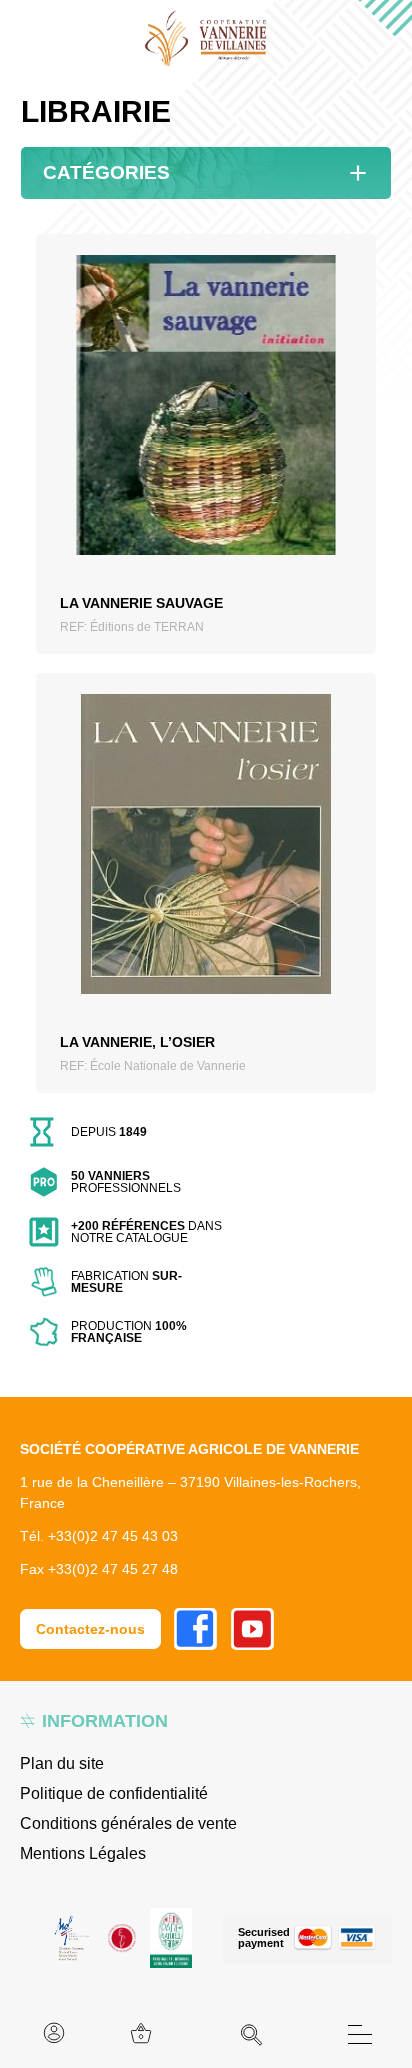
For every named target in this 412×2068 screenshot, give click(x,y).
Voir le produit (205, 428)
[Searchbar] (252, 2035)
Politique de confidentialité (114, 1793)
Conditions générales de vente (128, 1823)
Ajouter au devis (205, 473)
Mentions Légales (83, 1853)
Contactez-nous (90, 1629)
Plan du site (62, 1763)
